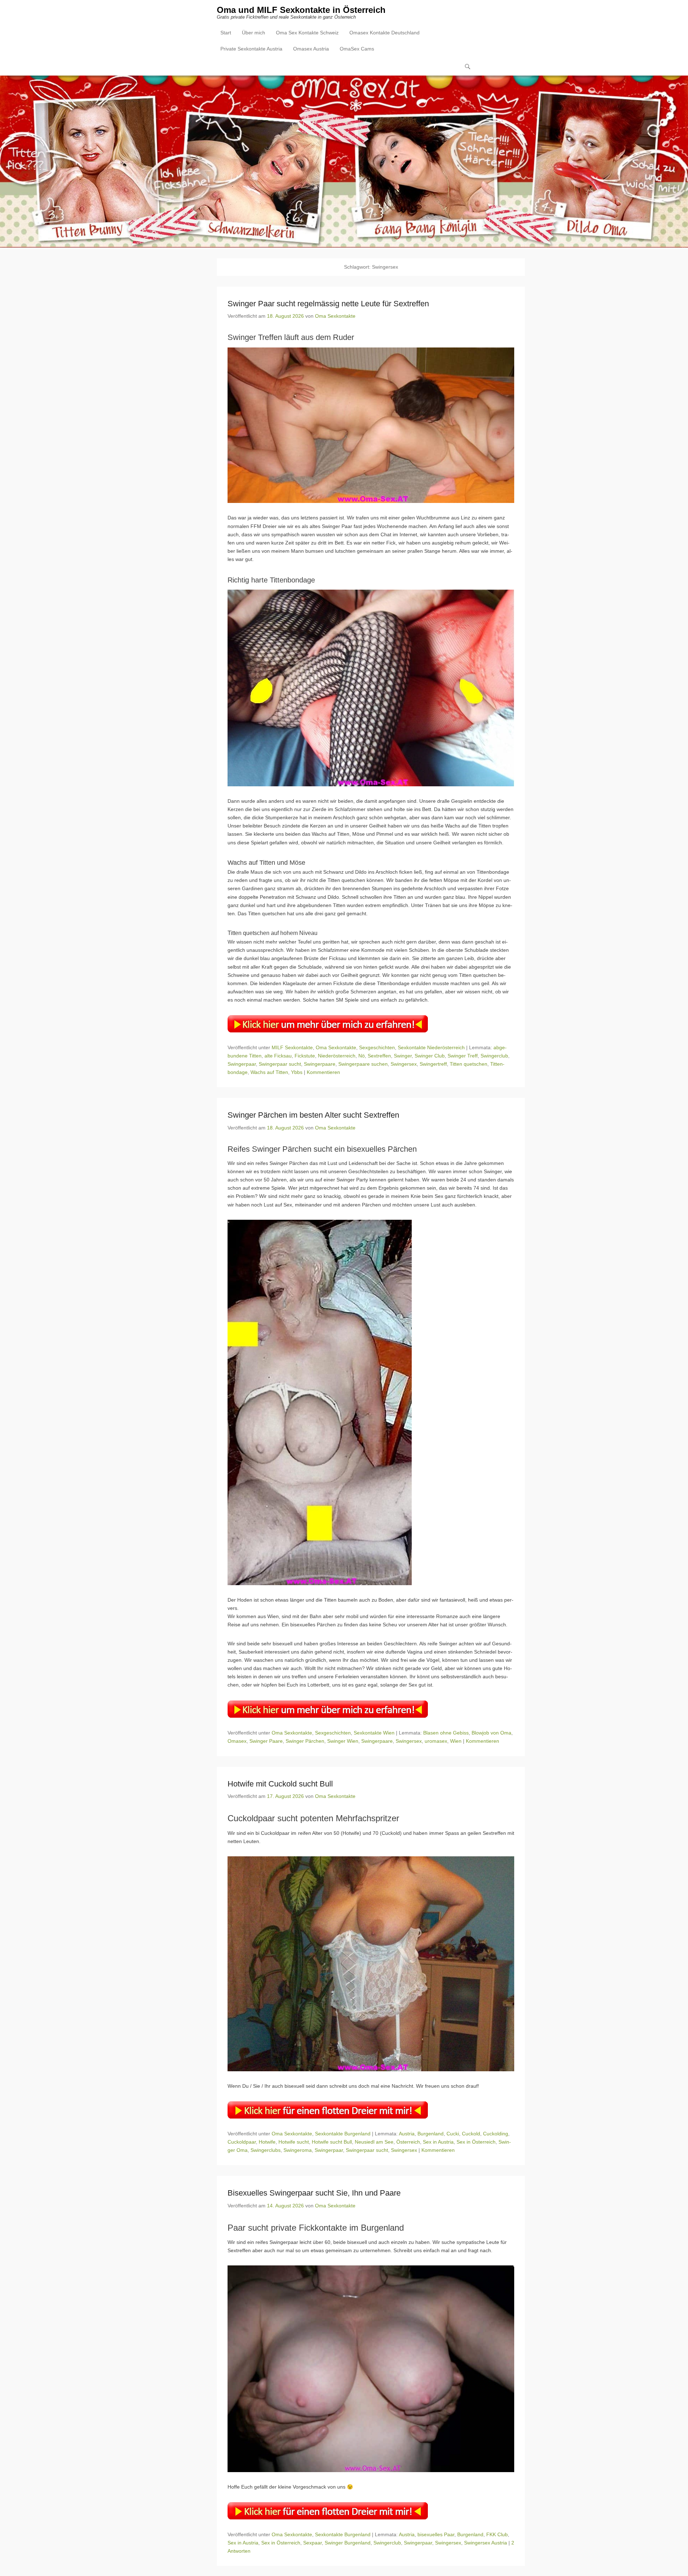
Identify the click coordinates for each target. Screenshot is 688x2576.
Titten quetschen (469, 1064)
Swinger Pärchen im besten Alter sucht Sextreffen (313, 1115)
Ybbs (297, 1072)
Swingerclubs (266, 2150)
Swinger (403, 1056)
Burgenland (431, 2134)
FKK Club (497, 2534)
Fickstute (305, 1056)
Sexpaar (312, 2543)
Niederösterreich (337, 1056)
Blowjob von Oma (491, 1733)
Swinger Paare (266, 1741)
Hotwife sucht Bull (332, 2142)
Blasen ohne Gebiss (446, 1733)
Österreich (408, 2142)
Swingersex (404, 1064)
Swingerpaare (320, 1064)
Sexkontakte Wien (374, 1733)
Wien (456, 1741)
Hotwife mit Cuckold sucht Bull (280, 1784)
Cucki (453, 2134)
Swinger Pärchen (305, 1741)
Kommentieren (323, 1072)
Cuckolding (496, 2134)
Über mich (254, 33)
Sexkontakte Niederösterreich (431, 1047)
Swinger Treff (463, 1056)
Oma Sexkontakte (335, 316)
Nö (362, 1056)
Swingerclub (494, 1056)
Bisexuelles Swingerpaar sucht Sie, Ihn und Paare (314, 2193)
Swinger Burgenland (348, 2543)
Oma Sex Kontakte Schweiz (307, 33)
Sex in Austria (438, 2142)
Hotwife (267, 2142)
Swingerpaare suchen (363, 1064)
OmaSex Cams (357, 49)
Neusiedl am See (374, 2142)
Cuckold (471, 2134)
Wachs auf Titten (269, 1072)
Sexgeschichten (377, 1047)
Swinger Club (430, 1056)
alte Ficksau (278, 1056)
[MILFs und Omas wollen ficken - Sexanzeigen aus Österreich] (344, 162)
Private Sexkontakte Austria (251, 49)
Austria (407, 2134)
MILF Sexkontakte (292, 1047)
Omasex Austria (311, 49)
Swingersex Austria (486, 2543)
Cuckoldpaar (242, 2142)
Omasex (237, 1741)
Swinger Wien (343, 1741)
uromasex (436, 1741)
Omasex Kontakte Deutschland (384, 33)
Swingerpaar (242, 1064)
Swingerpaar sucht (280, 1064)
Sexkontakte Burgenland (343, 2134)
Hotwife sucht (294, 2142)
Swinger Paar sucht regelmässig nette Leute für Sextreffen (328, 304)
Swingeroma (298, 2150)
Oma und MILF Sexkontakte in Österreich (301, 10)
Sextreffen (379, 1056)
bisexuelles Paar (436, 2534)
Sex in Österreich (476, 2142)
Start (226, 33)
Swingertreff (433, 1064)
